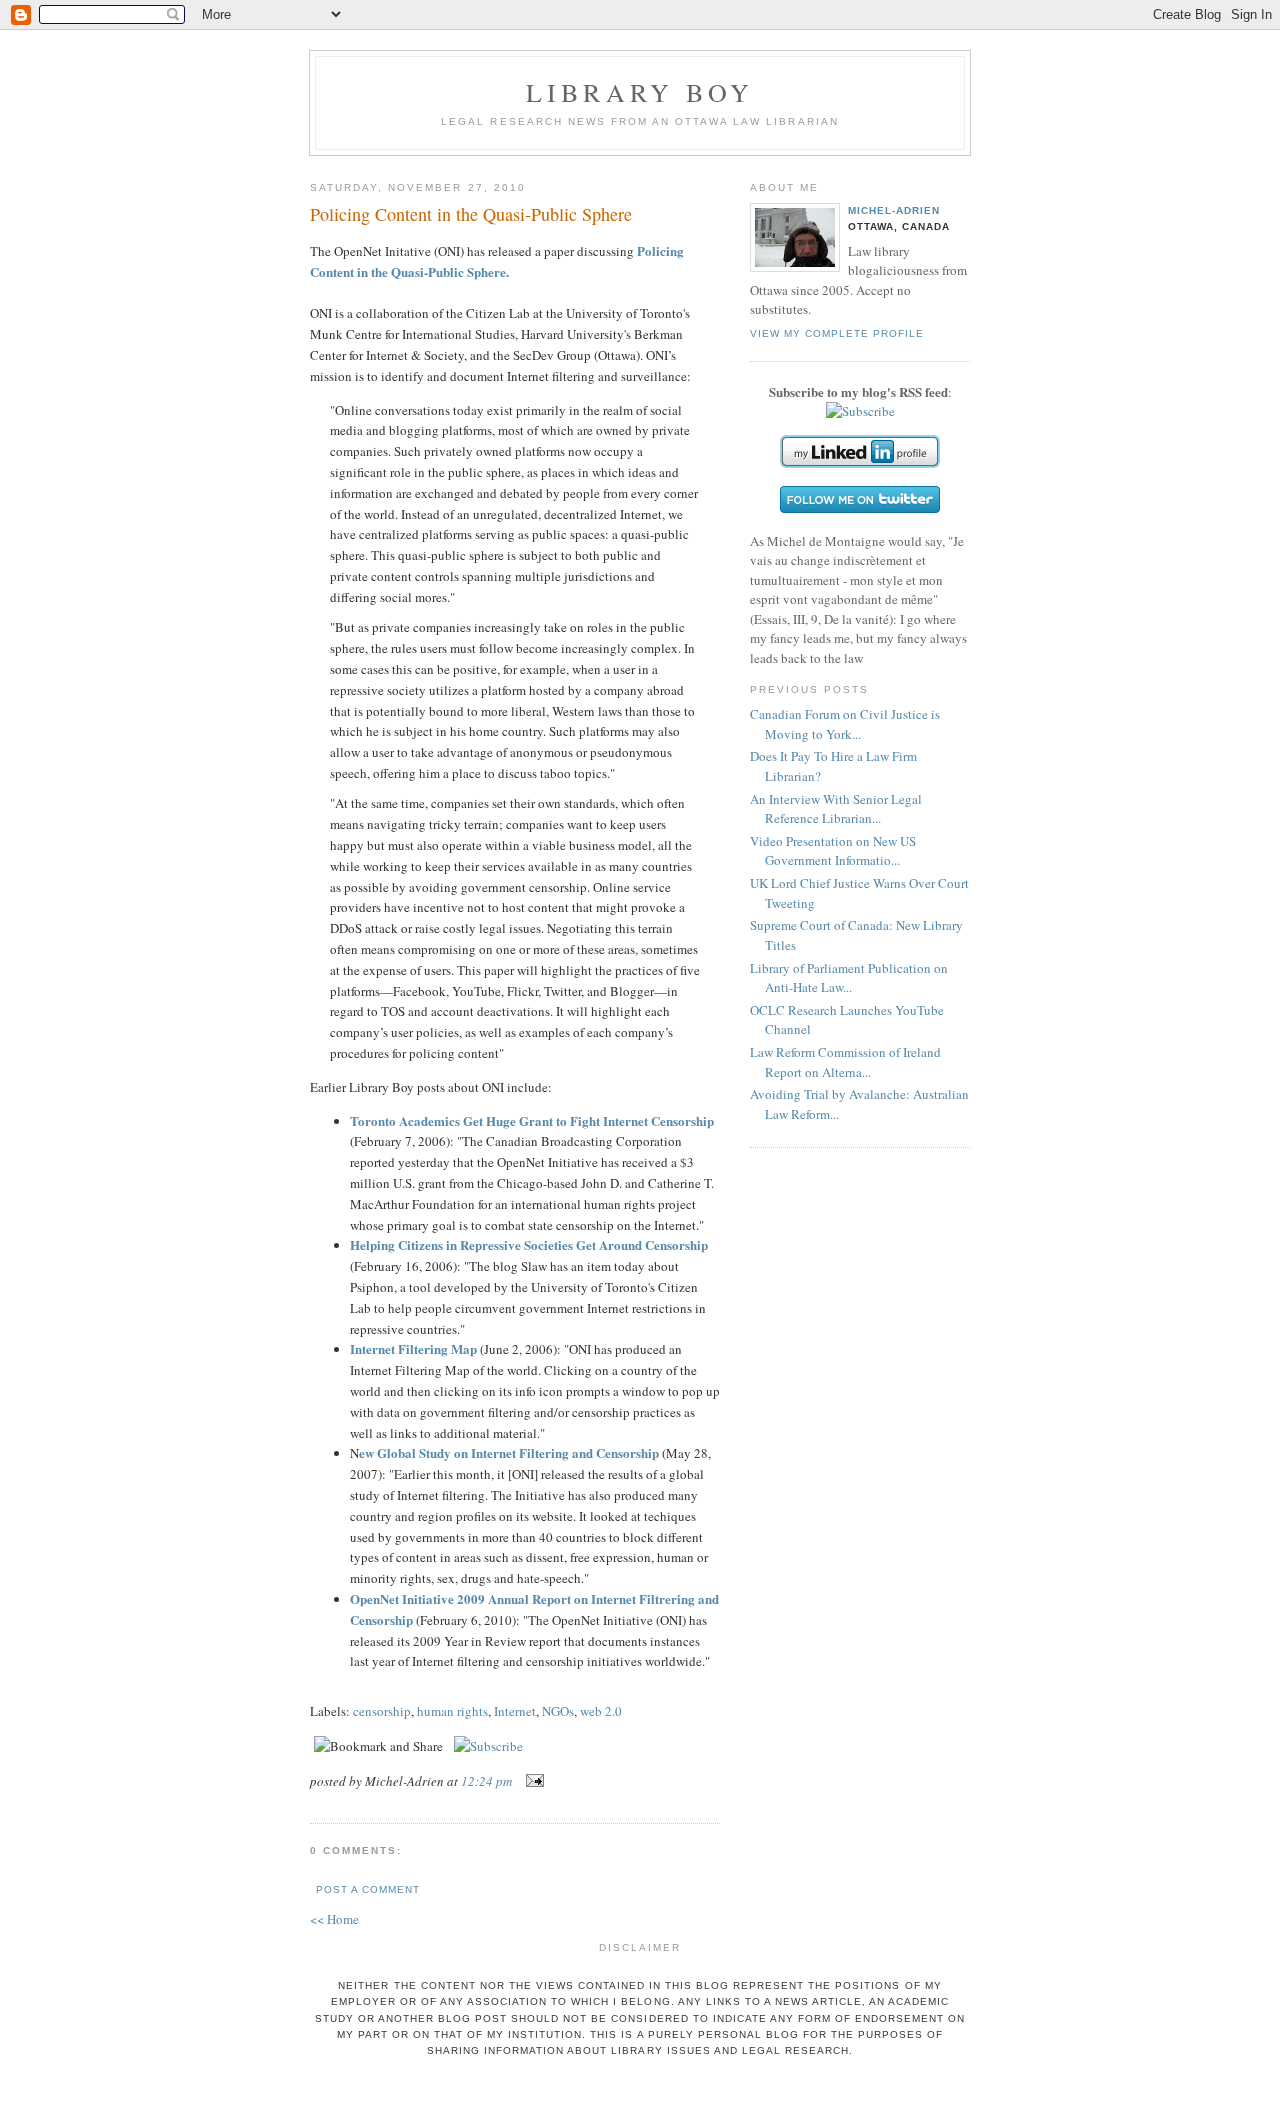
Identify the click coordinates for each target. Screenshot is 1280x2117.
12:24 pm (486, 1781)
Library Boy (640, 92)
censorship (382, 1711)
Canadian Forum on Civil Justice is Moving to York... (845, 724)
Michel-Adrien (894, 210)
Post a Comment (368, 1889)
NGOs (558, 1711)
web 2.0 (601, 1711)
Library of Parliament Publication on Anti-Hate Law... (849, 978)
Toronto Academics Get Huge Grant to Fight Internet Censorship (532, 1120)
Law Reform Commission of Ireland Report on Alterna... (845, 1062)
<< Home (334, 1919)
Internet (515, 1711)
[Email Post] (531, 1781)
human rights (452, 1711)
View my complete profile (837, 333)
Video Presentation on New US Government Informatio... (833, 851)
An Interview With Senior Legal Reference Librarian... (836, 809)
